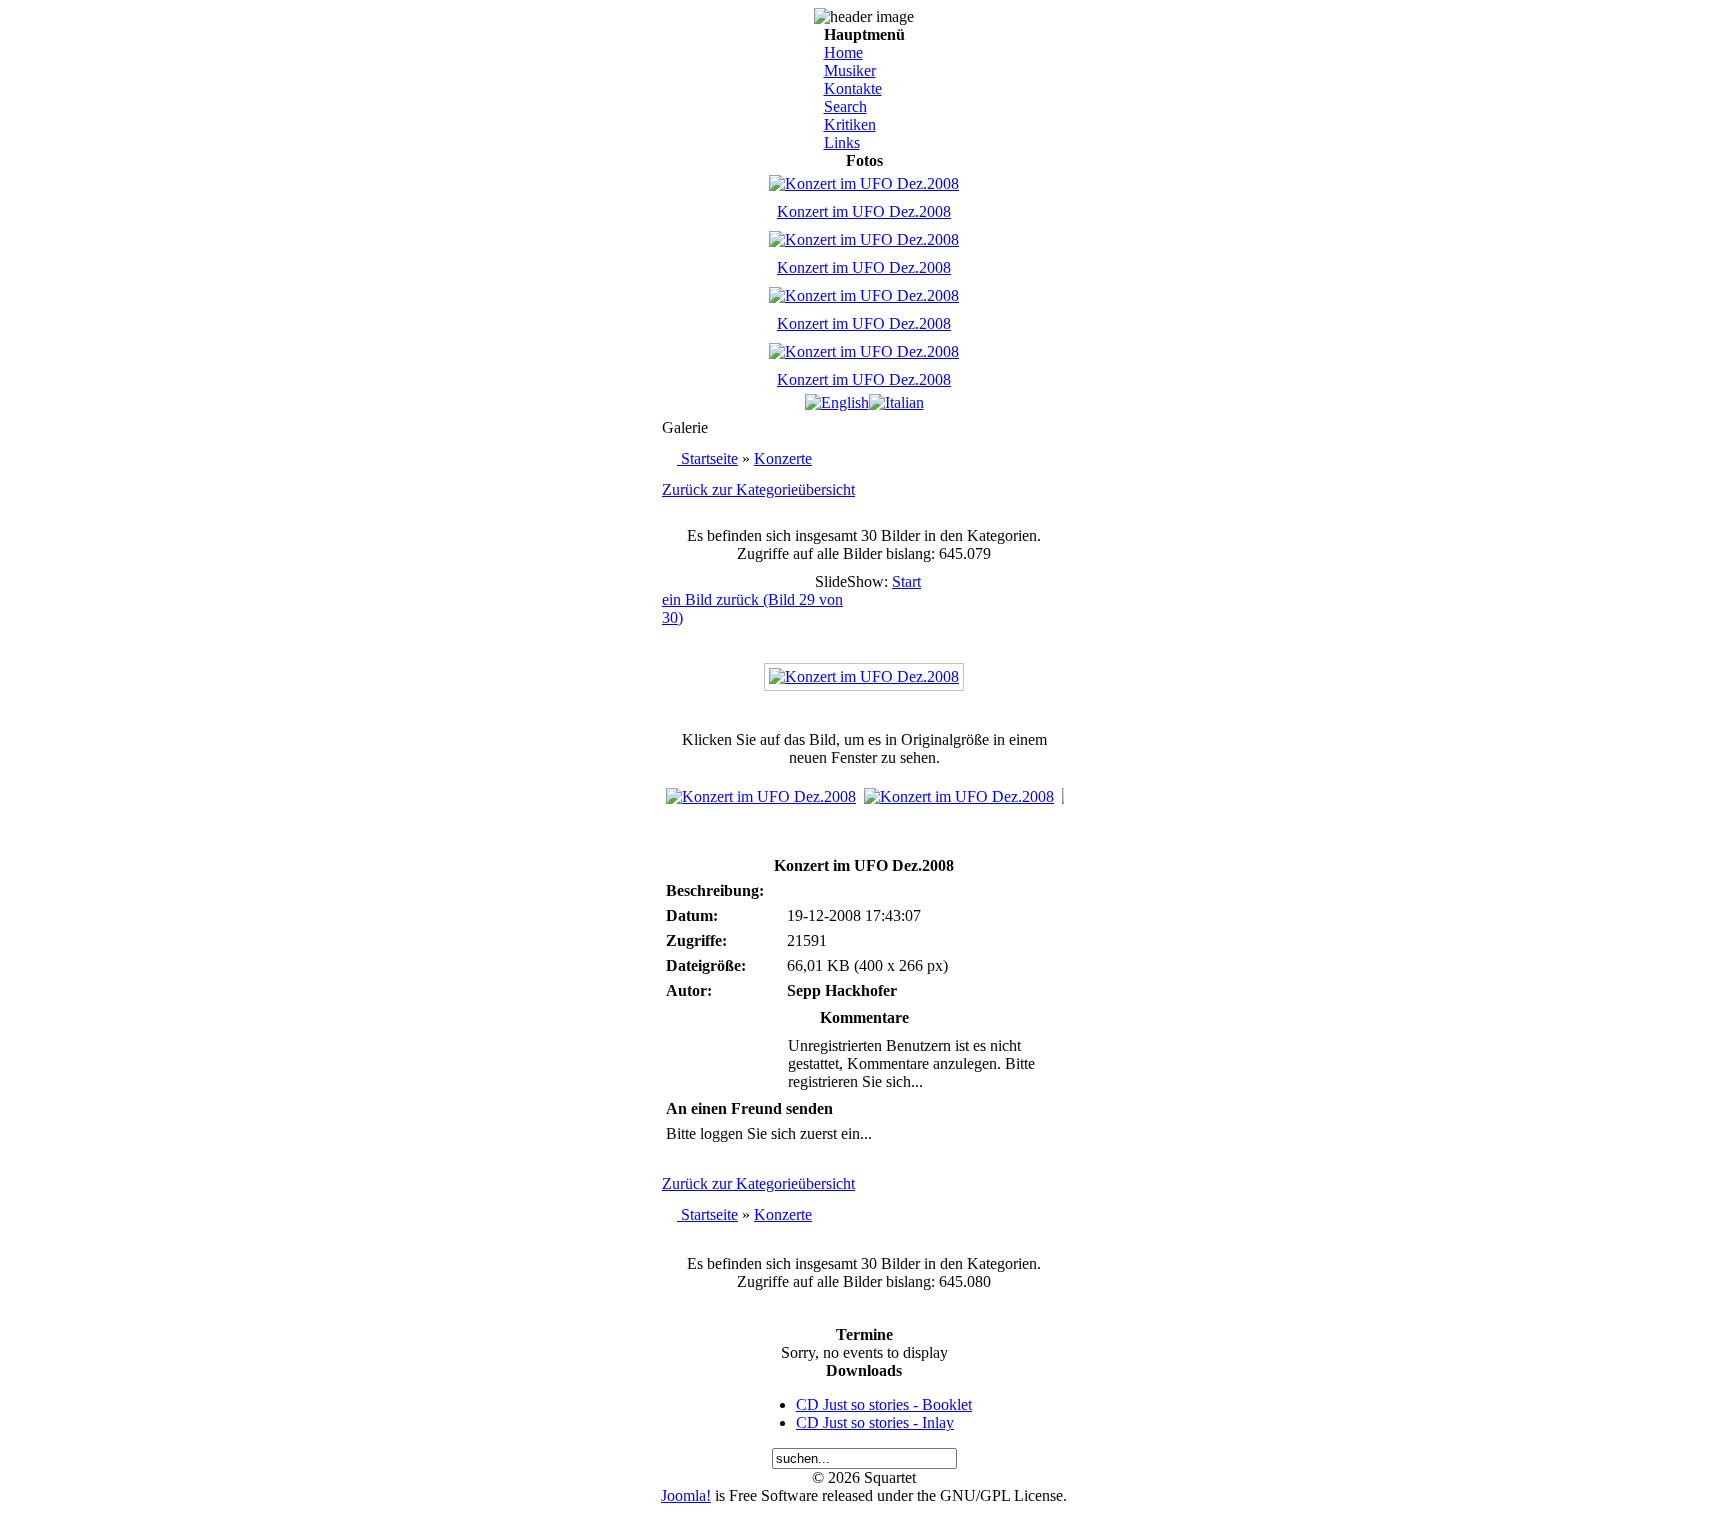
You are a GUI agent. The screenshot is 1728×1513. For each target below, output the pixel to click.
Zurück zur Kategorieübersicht (758, 489)
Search (845, 106)
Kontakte (853, 88)
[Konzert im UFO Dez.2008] (864, 676)
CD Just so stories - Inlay (875, 1422)
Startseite (709, 458)
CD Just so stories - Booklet (884, 1404)
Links (842, 142)
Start (906, 581)
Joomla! (686, 1495)
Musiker (850, 70)
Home (843, 52)
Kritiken (850, 124)
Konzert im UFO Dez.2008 (864, 211)
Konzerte (783, 458)
